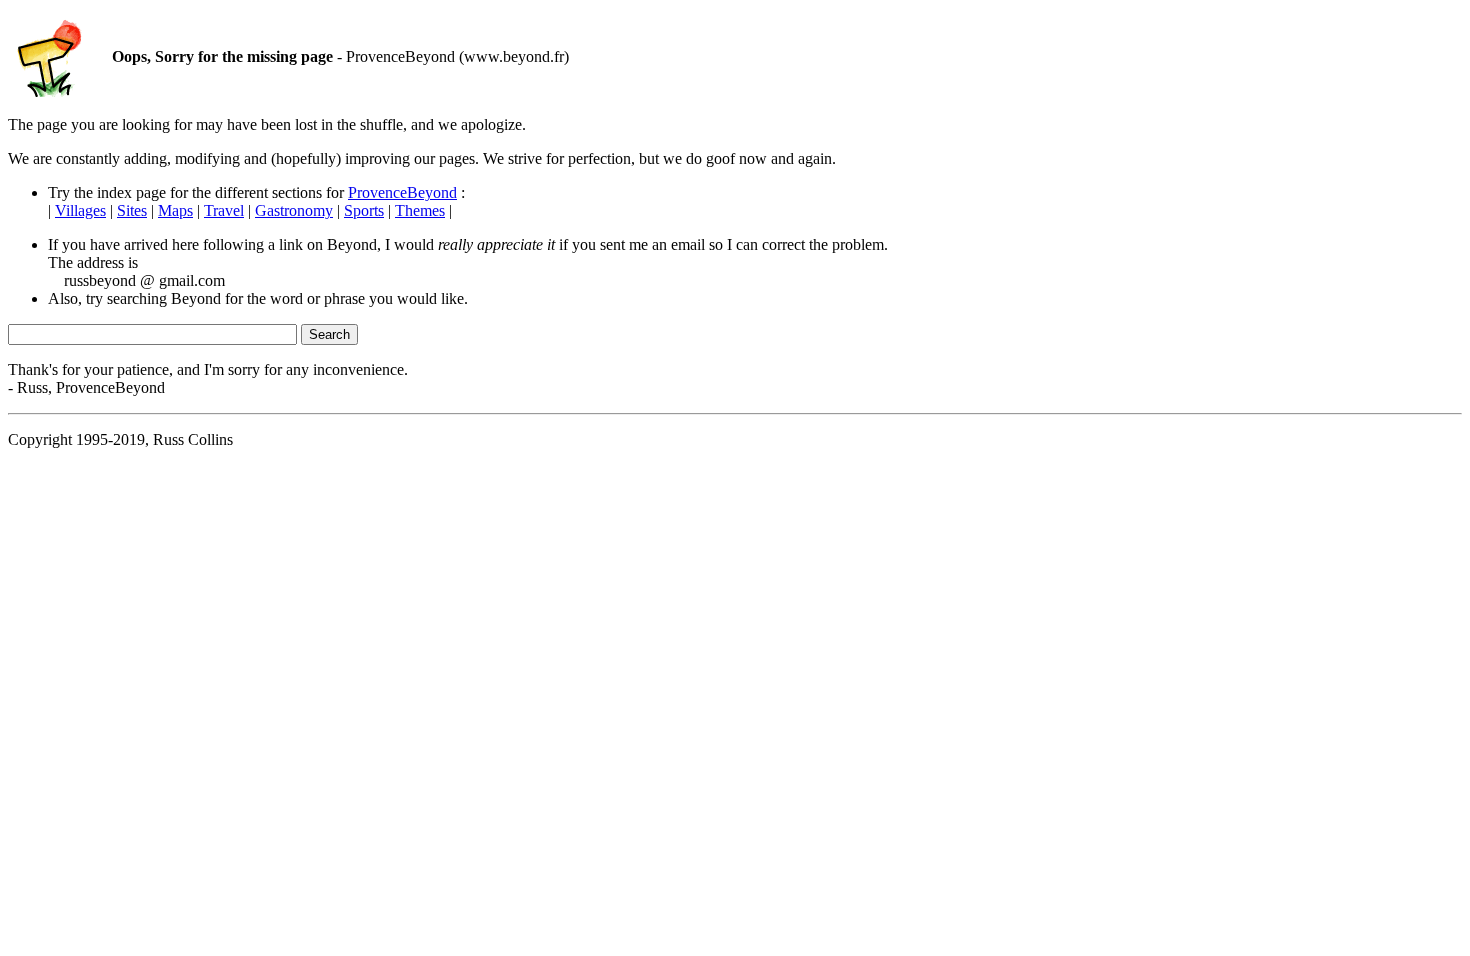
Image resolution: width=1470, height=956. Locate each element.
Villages (80, 210)
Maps (175, 210)
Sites (132, 210)
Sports (364, 210)
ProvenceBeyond (402, 192)
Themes (420, 210)
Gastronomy (294, 210)
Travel (224, 210)
